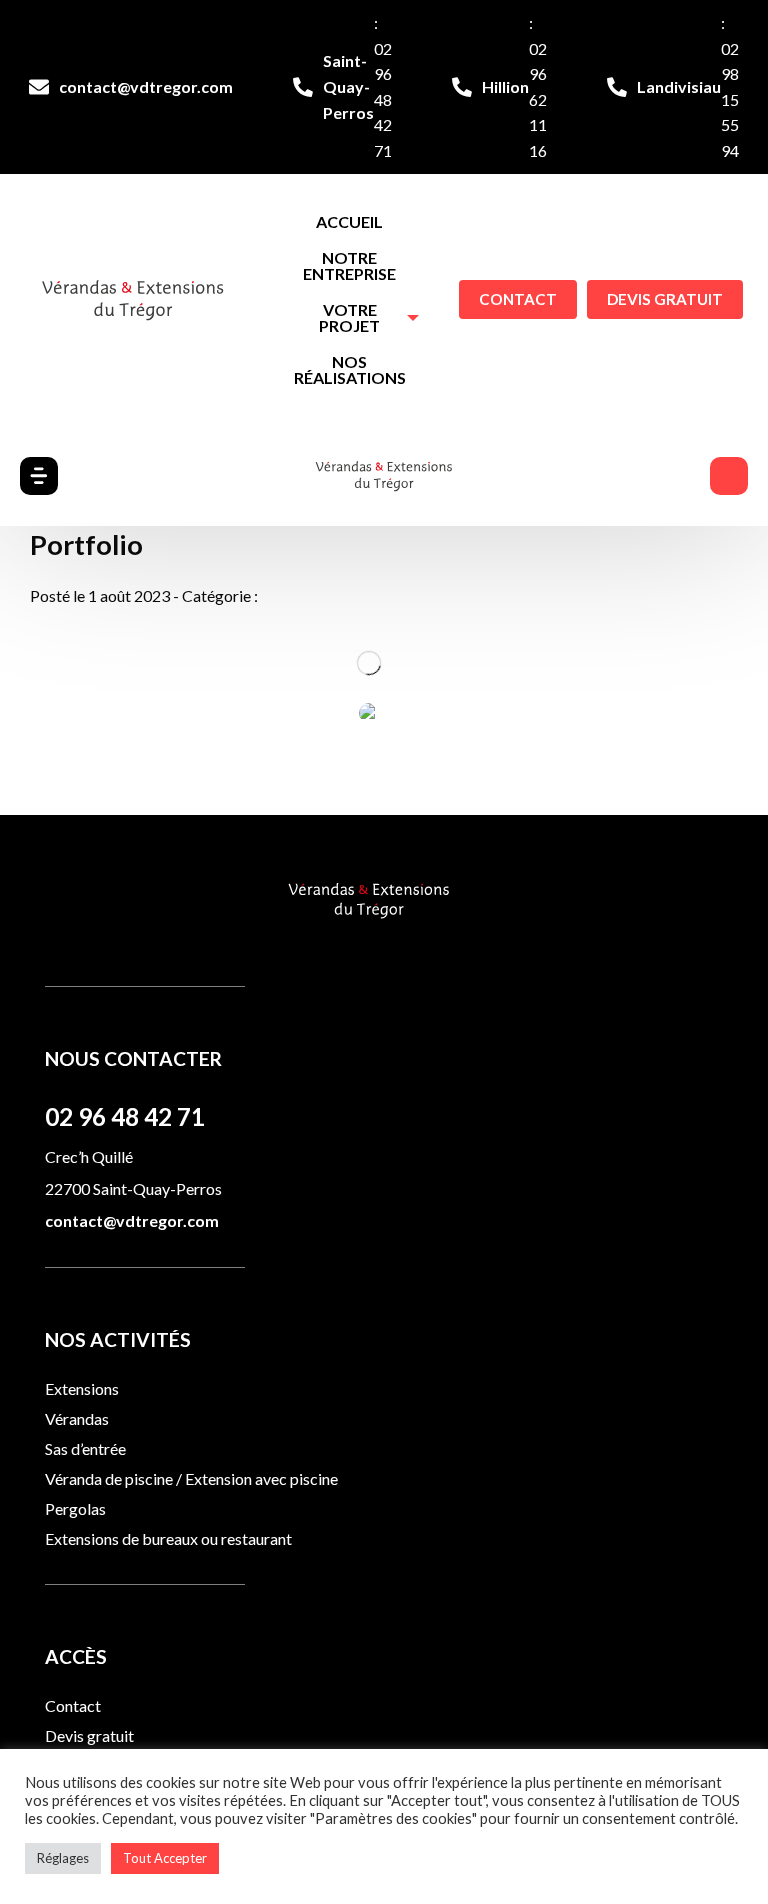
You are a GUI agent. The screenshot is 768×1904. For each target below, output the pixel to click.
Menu (729, 476)
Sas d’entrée (85, 1448)
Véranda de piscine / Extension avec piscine (191, 1478)
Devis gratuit (665, 299)
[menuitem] (349, 222)
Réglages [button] (63, 1858)
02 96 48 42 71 (125, 1116)
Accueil (349, 221)
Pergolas (75, 1508)
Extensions (82, 1388)
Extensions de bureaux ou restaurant (168, 1538)
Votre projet (349, 317)
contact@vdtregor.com (146, 86)
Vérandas (77, 1418)
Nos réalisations (350, 369)
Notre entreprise (349, 265)
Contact (518, 299)
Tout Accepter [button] (165, 1858)
